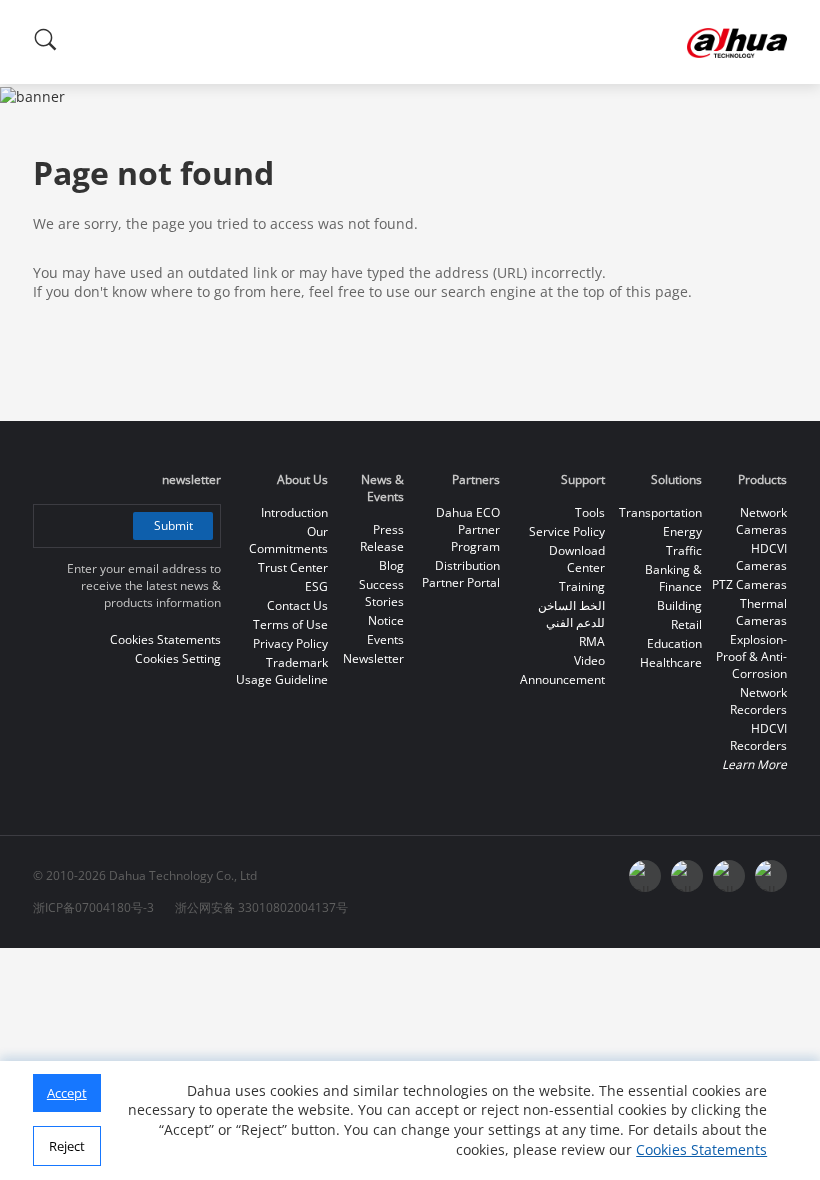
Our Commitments (288, 540)
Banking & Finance (673, 578)
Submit (173, 525)
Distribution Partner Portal (461, 574)
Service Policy (567, 531)
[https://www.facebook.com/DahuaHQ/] (687, 876)
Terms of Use (290, 624)
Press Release (382, 538)
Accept (67, 1093)
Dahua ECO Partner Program (468, 529)
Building (679, 605)
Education (674, 643)
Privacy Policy (290, 643)
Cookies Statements (701, 1149)
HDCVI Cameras (761, 557)
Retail (686, 624)
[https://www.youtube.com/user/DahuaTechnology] (729, 876)
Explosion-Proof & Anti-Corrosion (751, 656)
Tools (590, 512)
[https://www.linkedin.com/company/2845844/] (771, 876)
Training (582, 586)
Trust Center (293, 567)
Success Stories (381, 593)
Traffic (684, 550)
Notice (386, 620)
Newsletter (373, 658)
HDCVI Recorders (758, 737)
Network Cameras (761, 521)
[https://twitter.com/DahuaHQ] (645, 876)
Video (589, 660)
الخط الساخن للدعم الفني (571, 614)
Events (385, 639)
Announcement (562, 679)
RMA (592, 641)
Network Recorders (758, 701)
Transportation (660, 512)
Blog (391, 565)
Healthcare (671, 662)
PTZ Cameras (749, 584)
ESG (316, 586)
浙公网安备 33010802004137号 (261, 907)
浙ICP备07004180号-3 (93, 907)
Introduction (294, 512)
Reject (67, 1146)
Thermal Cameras (761, 612)
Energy (682, 531)
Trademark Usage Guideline (282, 671)
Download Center (577, 559)
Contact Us (297, 605)
